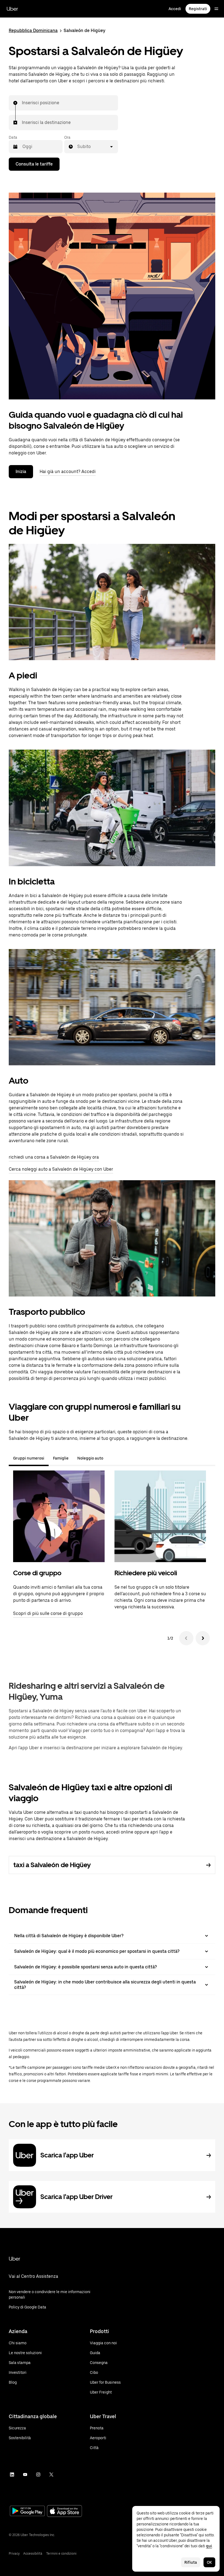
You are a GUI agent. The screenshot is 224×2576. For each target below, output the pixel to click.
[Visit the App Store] (64, 2512)
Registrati (198, 9)
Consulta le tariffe (34, 164)
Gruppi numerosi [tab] (29, 1458)
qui (209, 2546)
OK (209, 2562)
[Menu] (216, 9)
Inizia (21, 472)
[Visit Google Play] (27, 2511)
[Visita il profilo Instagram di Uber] (38, 2475)
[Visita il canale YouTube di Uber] (25, 2475)
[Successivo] (203, 1638)
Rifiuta (191, 2562)
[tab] (112, 1458)
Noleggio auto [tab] (90, 1458)
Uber (12, 9)
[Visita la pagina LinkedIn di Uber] (12, 2475)
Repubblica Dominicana (33, 31)
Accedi (175, 9)
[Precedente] (186, 1638)
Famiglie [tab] (61, 1458)
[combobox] (22, 103)
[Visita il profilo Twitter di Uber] (51, 2475)
